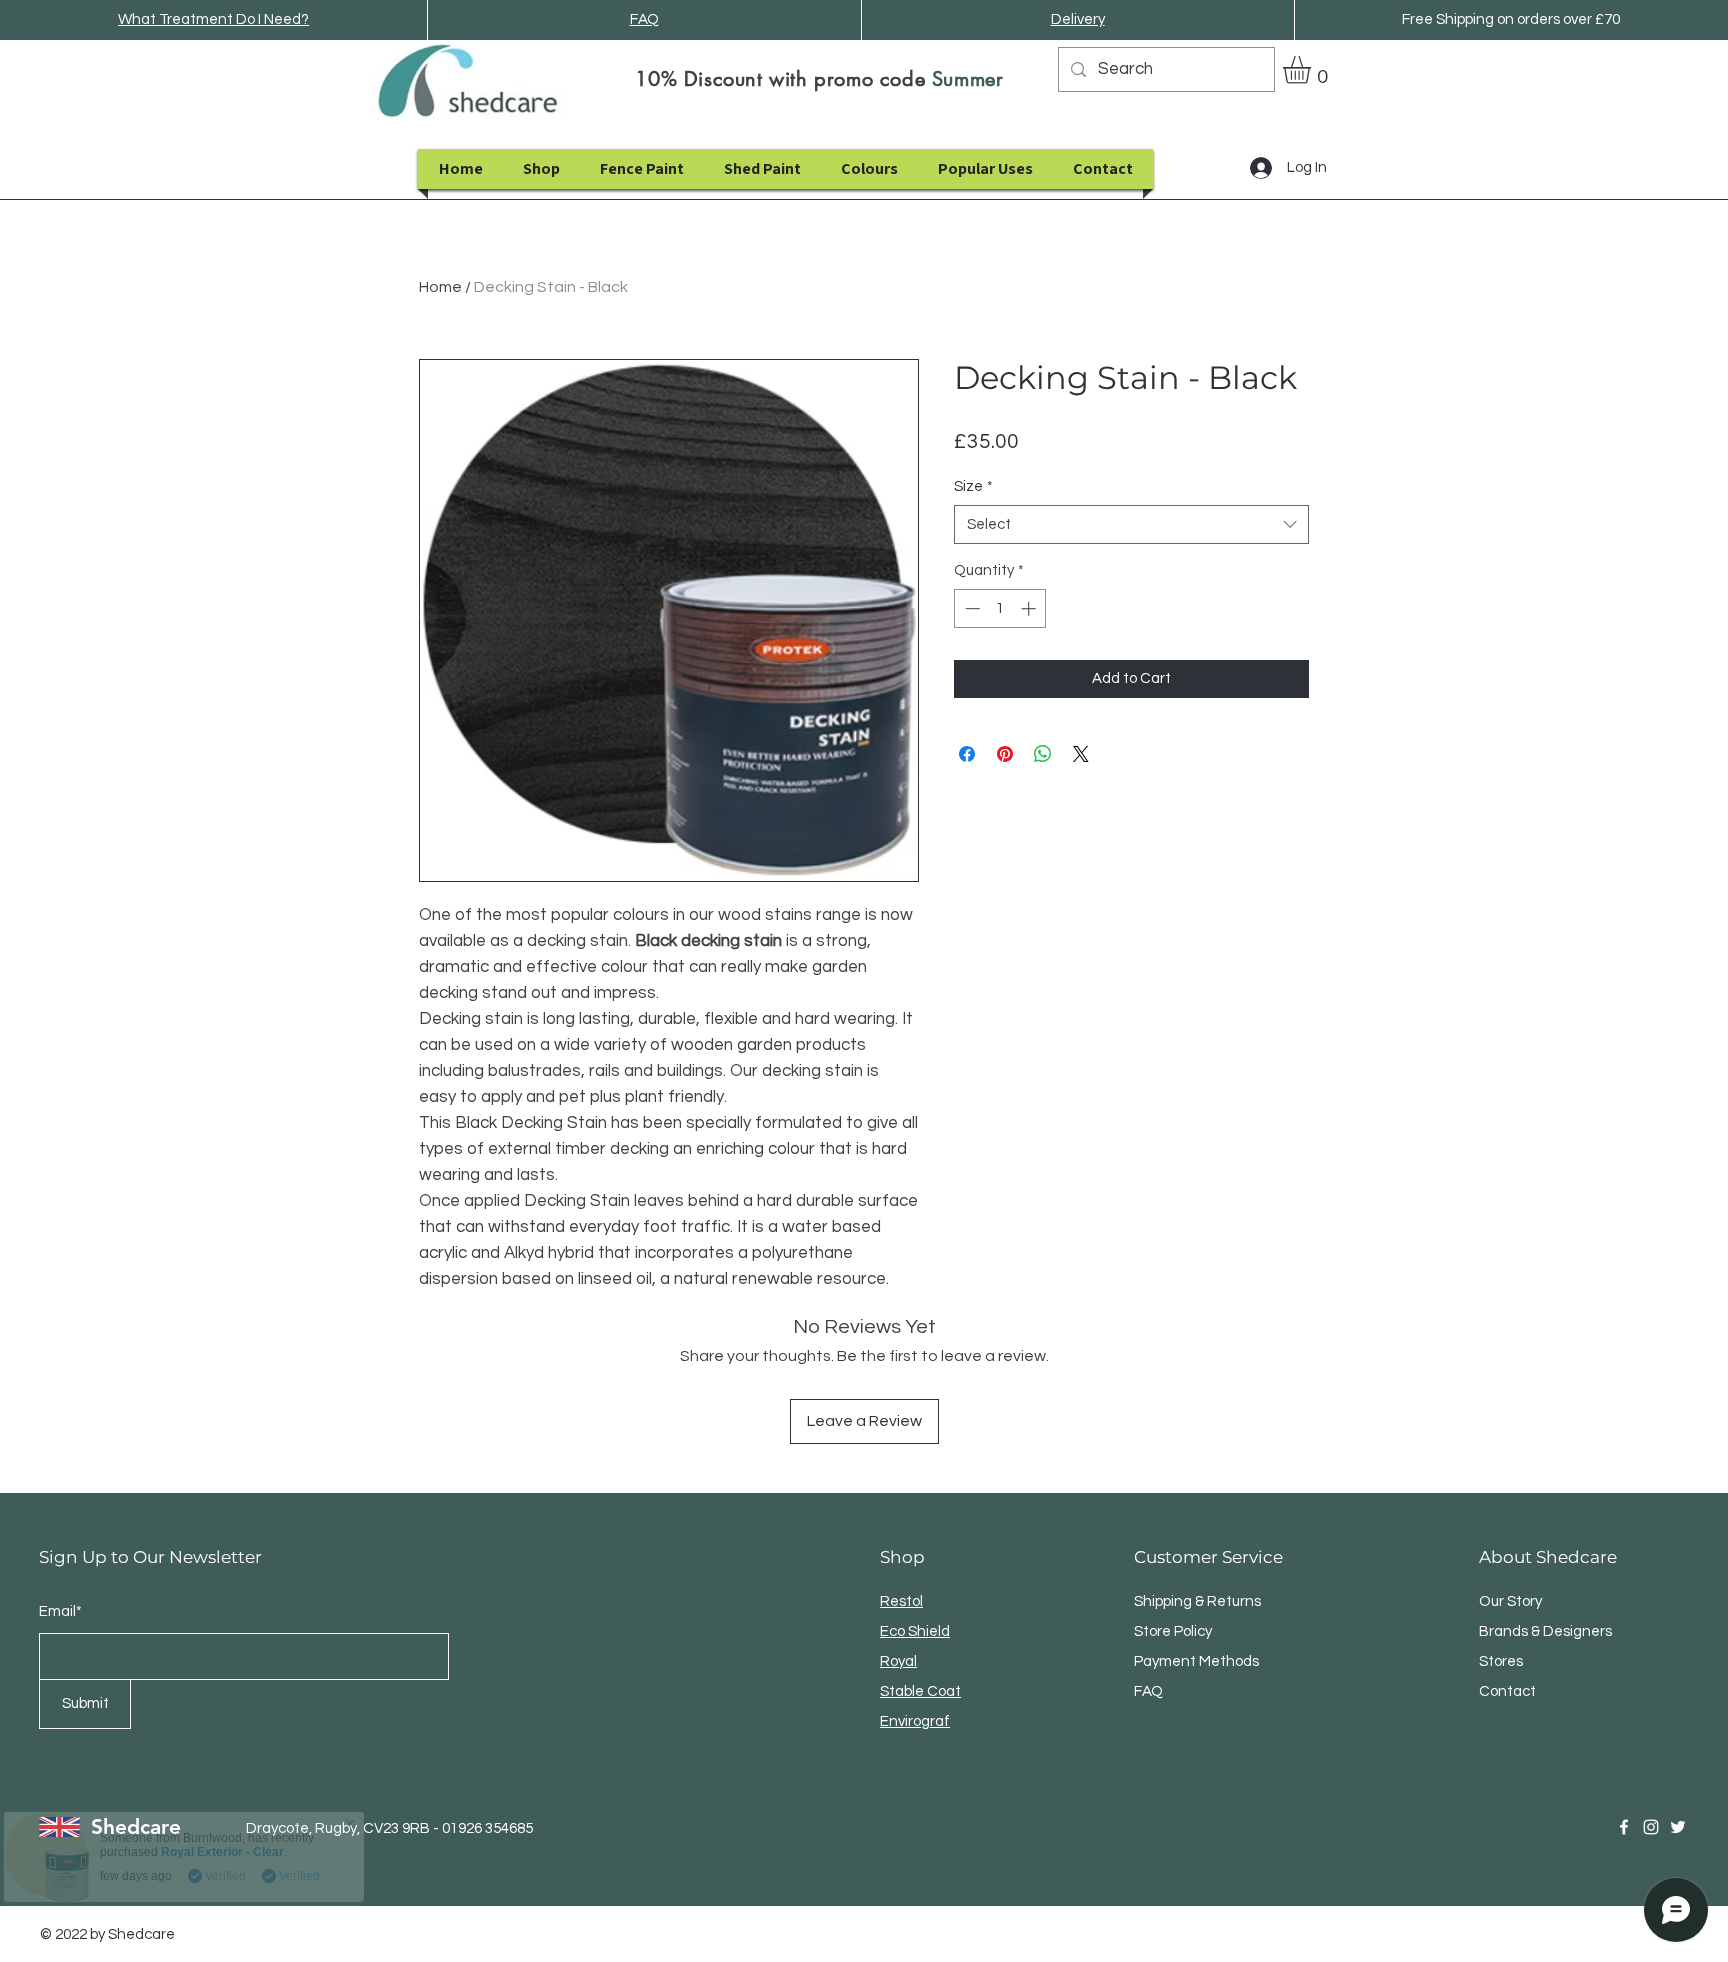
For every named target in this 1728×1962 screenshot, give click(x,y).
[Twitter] (1678, 1827)
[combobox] (1131, 524)
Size (973, 486)
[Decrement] (970, 608)
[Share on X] (1081, 754)
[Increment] (1030, 608)
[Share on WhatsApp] (1043, 754)
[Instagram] (1651, 1827)
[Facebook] (1624, 1827)
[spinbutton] (1000, 608)
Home (440, 287)
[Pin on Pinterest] (1005, 754)
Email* (60, 1611)
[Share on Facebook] (967, 754)
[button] (1313, 70)
